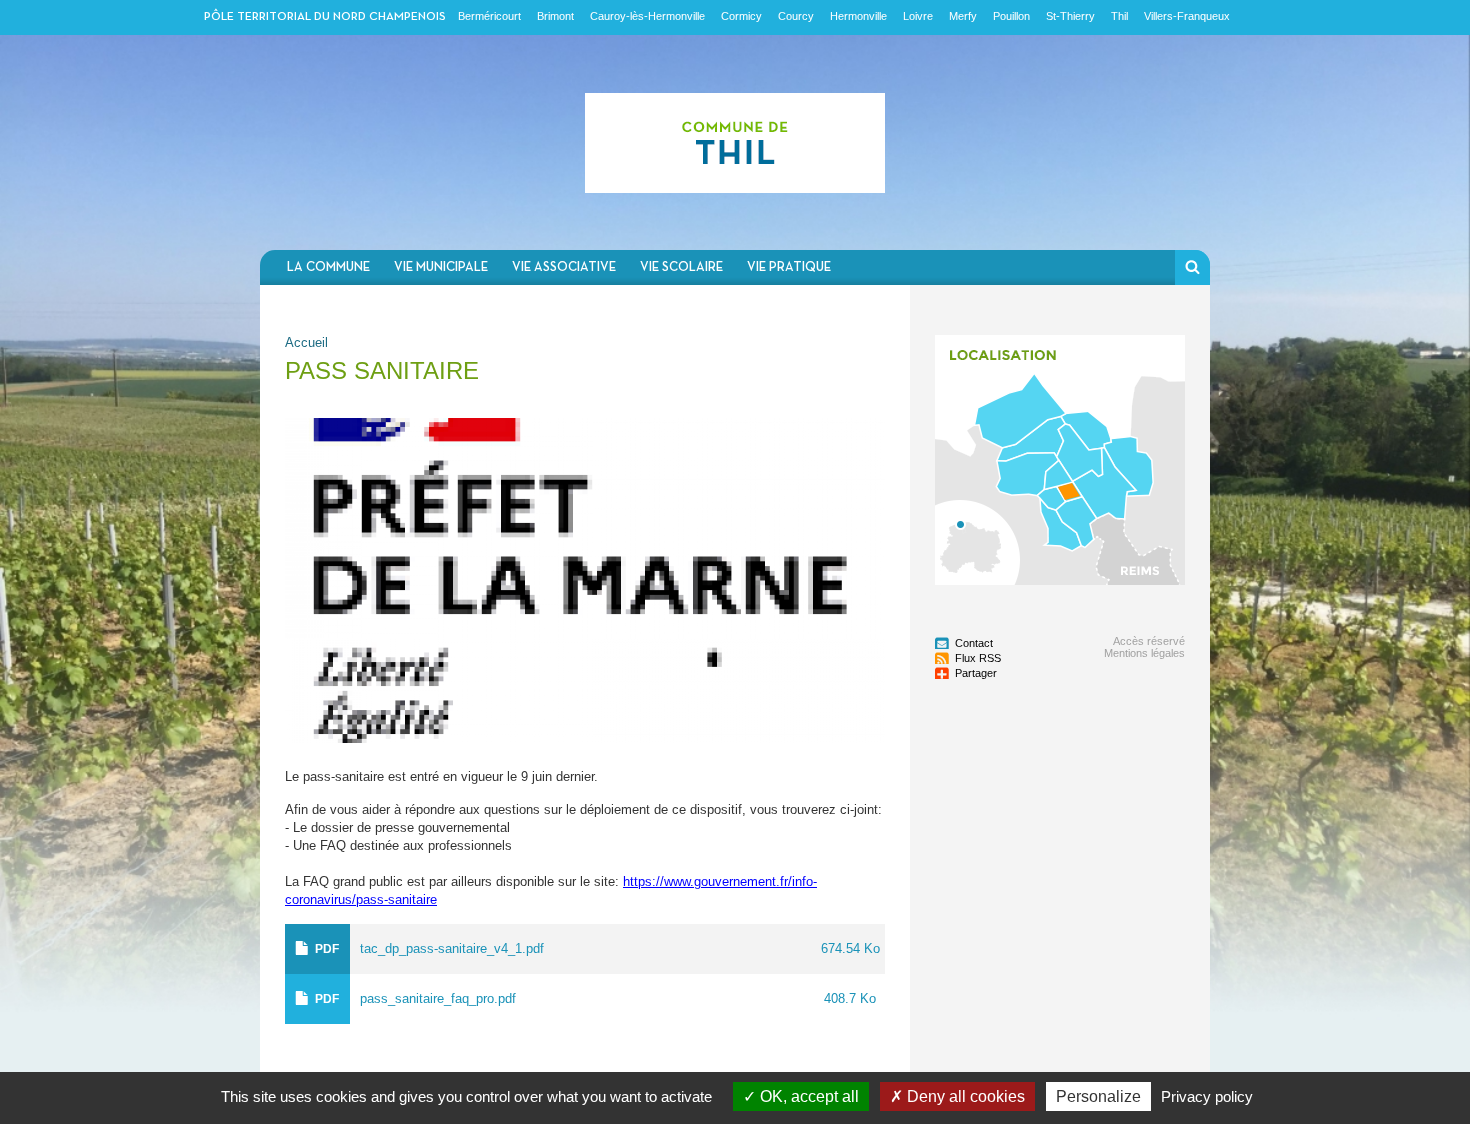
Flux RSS (978, 658)
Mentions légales (1144, 653)
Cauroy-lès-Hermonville (647, 16)
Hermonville (858, 16)
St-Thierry (1070, 16)
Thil (1119, 16)
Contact (974, 643)
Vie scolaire (681, 267)
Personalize (1098, 1096)
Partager (976, 673)
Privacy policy (1207, 1096)
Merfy (963, 16)
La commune (328, 267)
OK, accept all (807, 1096)
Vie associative (564, 267)
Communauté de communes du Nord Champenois (735, 142)
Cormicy (741, 16)
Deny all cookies (964, 1096)
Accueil (306, 342)
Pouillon (1011, 16)
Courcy (796, 16)
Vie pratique (789, 267)
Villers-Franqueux (1187, 16)
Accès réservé (1149, 641)
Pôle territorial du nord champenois (325, 17)
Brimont (555, 16)
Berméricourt (489, 16)
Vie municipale (441, 267)
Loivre (918, 16)
